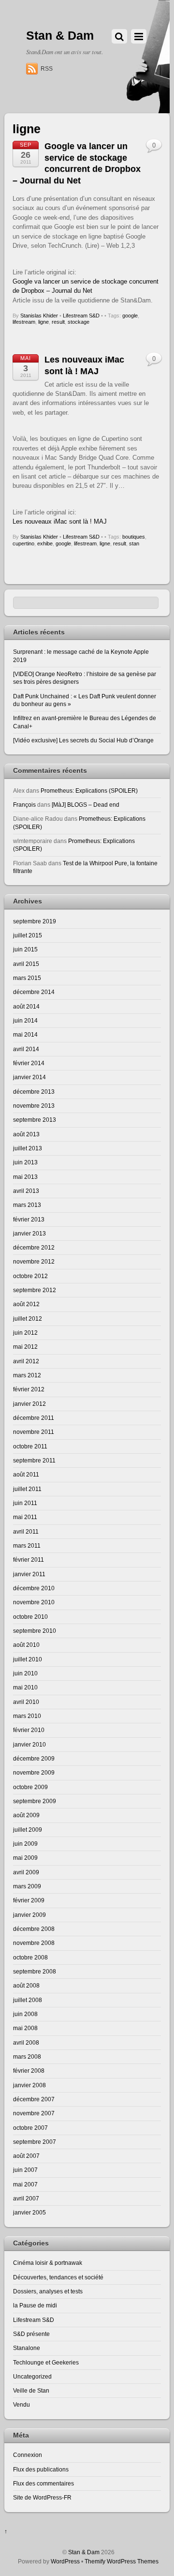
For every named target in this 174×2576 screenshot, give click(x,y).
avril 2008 (26, 2042)
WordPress (65, 2561)
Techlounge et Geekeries (46, 2362)
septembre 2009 (35, 1801)
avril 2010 (26, 1702)
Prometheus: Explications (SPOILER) (89, 791)
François (24, 805)
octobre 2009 (30, 1787)
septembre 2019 (35, 921)
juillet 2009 (28, 1830)
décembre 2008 (34, 1929)
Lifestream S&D (81, 316)
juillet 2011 (27, 1489)
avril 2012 (26, 1361)
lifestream (24, 322)
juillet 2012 (28, 1318)
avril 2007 (26, 2198)
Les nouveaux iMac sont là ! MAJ (60, 521)
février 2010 (29, 1730)
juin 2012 (25, 1333)
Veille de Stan (31, 2390)
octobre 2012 (30, 1276)
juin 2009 (25, 1844)
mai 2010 (25, 1687)
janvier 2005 (29, 2212)
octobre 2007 (30, 2128)
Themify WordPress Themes (122, 2561)
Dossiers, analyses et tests (48, 2291)
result (58, 322)
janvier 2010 (29, 1744)
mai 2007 (25, 2184)
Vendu (22, 2404)
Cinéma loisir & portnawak (48, 2263)
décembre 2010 (34, 1588)
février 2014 (29, 1063)
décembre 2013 (34, 1092)
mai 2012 (25, 1347)
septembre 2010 (35, 1631)
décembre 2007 (34, 2099)
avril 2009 (26, 1872)
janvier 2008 (29, 2085)
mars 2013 (27, 1205)
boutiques (134, 537)
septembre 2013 (35, 1120)
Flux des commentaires (43, 2483)
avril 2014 (26, 1049)
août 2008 (26, 1985)
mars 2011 (27, 1545)
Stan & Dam (84, 2552)
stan (134, 543)
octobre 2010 (30, 1617)
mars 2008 (27, 2056)
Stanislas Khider (39, 316)
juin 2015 (25, 949)
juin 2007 (25, 2170)
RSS (47, 69)
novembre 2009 (34, 1772)
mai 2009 (25, 1858)
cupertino (23, 543)
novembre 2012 (34, 1261)
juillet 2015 (28, 935)
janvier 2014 (29, 1077)
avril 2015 (26, 964)
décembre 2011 (34, 1418)
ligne (43, 322)
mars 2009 (27, 1886)
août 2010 (26, 1645)
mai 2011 (25, 1517)
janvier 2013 (29, 1233)
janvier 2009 (29, 1915)
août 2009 (26, 1815)
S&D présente (31, 2334)
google (130, 316)
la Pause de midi (35, 2305)
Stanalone (27, 2348)
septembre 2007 (35, 2142)
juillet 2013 (28, 1148)
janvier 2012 (29, 1404)
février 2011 (29, 1559)
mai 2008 (25, 2028)
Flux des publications (41, 2469)
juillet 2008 (28, 2000)
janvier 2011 (29, 1574)
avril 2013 (26, 1191)
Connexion (28, 2455)
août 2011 (26, 1474)
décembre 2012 (34, 1247)
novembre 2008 (34, 1943)
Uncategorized (32, 2376)
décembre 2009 (34, 1758)
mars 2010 (27, 1716)
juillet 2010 (28, 1659)
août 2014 (26, 1006)
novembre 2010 (34, 1602)
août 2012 (26, 1304)
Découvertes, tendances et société (58, 2277)
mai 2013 (25, 1177)
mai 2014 (25, 1034)
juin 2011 (25, 1503)
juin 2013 (25, 1162)
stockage (79, 322)
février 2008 (29, 2071)
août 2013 (26, 1134)
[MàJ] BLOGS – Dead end (86, 805)
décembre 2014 (34, 992)
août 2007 (26, 2156)
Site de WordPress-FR (42, 2497)
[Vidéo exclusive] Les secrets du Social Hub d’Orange (83, 740)
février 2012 (29, 1389)
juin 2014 (25, 1020)
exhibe (45, 543)
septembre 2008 (35, 1971)
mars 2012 (27, 1375)
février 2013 (29, 1219)
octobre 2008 (30, 1957)
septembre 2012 (35, 1290)
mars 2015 (27, 978)
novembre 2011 (34, 1432)
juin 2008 (25, 2014)
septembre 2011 (34, 1460)
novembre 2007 (34, 2113)
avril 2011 (26, 1531)
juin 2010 (25, 1673)
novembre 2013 (34, 1106)
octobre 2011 (30, 1446)
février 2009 (29, 1900)
